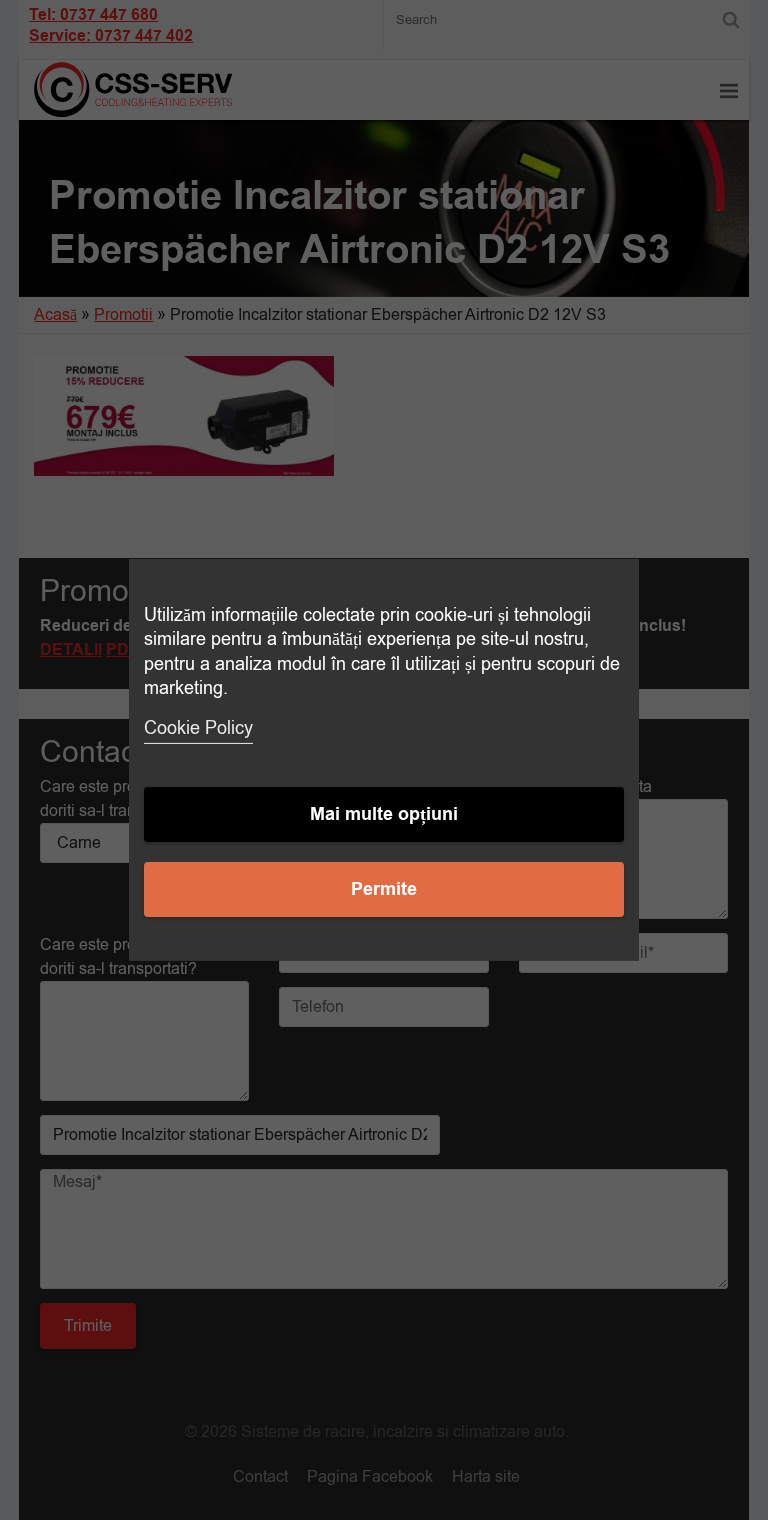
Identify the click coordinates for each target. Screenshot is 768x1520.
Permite (384, 889)
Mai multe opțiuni (384, 814)
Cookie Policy (198, 728)
